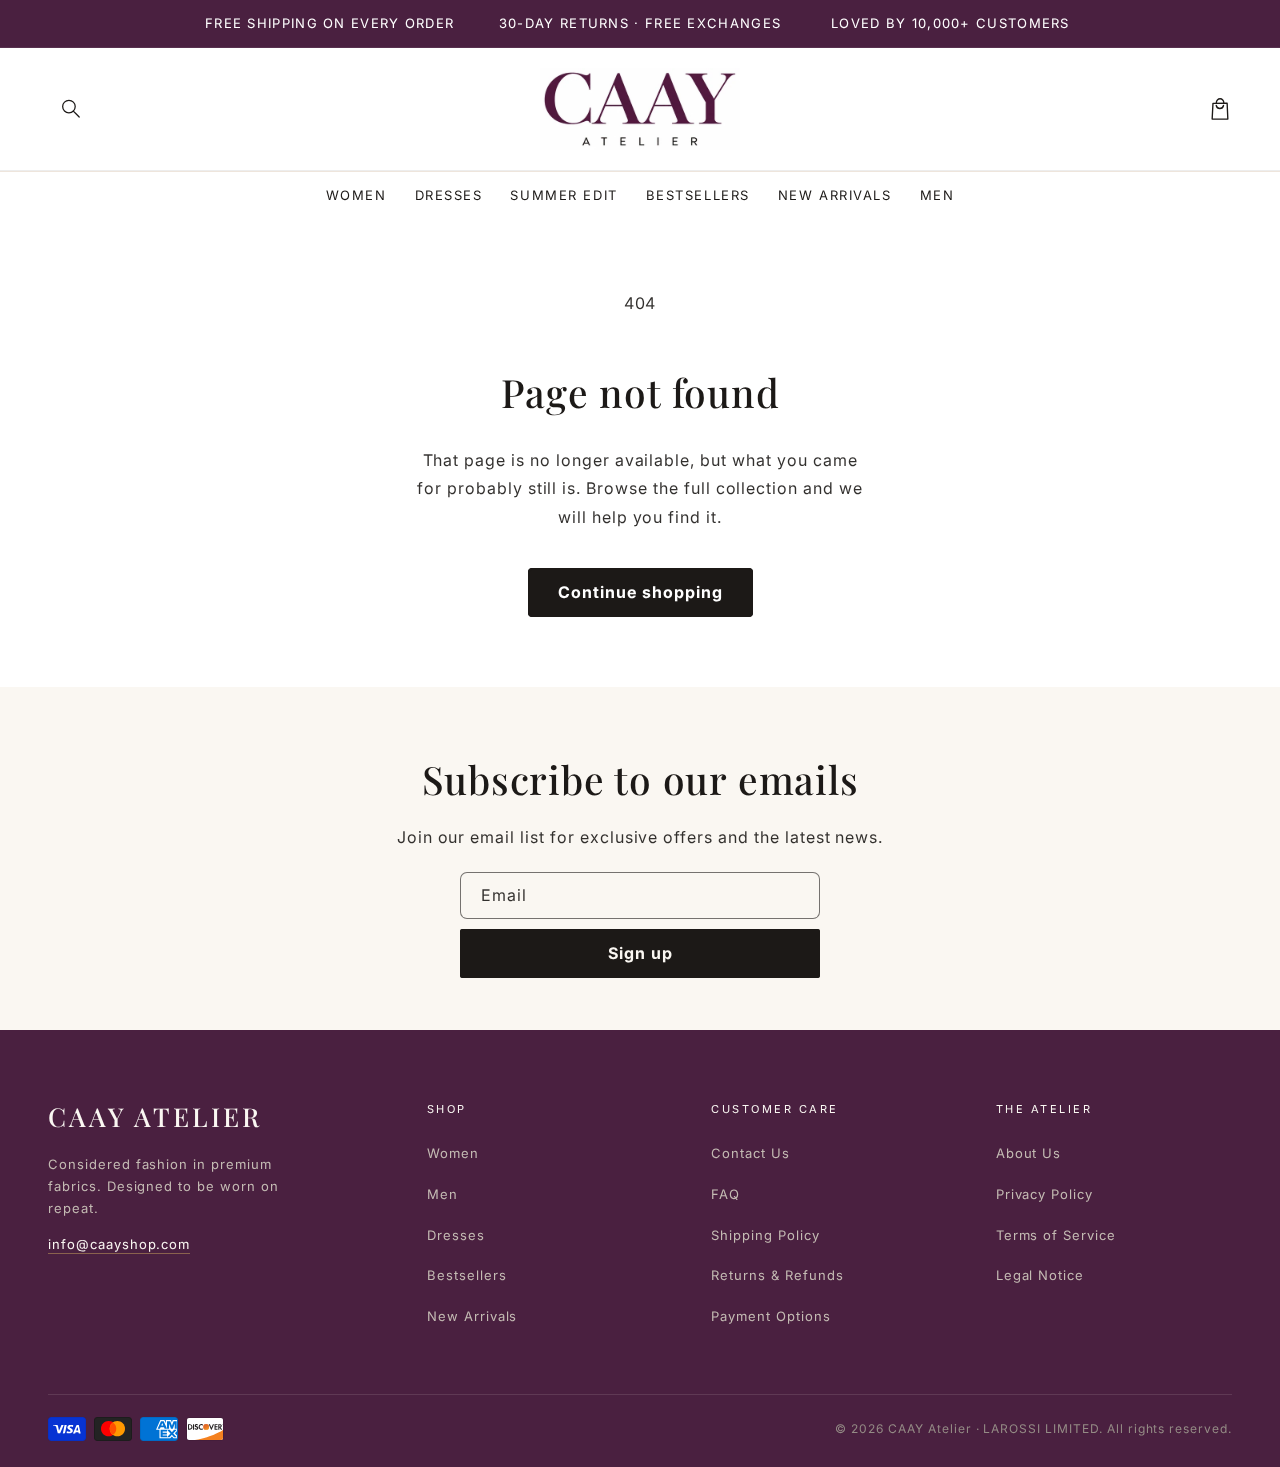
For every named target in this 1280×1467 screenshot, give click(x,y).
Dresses (449, 195)
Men (937, 195)
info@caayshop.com (119, 1244)
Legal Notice (1040, 1275)
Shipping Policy (765, 1235)
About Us (1029, 1153)
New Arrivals (835, 195)
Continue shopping (640, 592)
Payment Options (770, 1316)
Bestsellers (698, 195)
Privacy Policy (1044, 1194)
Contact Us (750, 1153)
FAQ (725, 1194)
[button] (72, 109)
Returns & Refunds (777, 1275)
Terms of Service (1056, 1235)
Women (356, 195)
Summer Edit (563, 195)
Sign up (640, 953)
